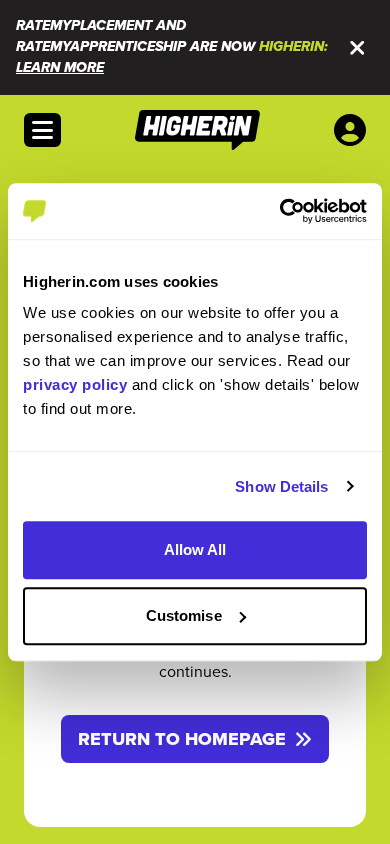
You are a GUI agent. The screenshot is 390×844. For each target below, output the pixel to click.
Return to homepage (182, 739)
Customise (184, 615)
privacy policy (75, 384)
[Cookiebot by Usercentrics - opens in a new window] (280, 211)
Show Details (281, 486)
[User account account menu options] (354, 130)
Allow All (195, 549)
